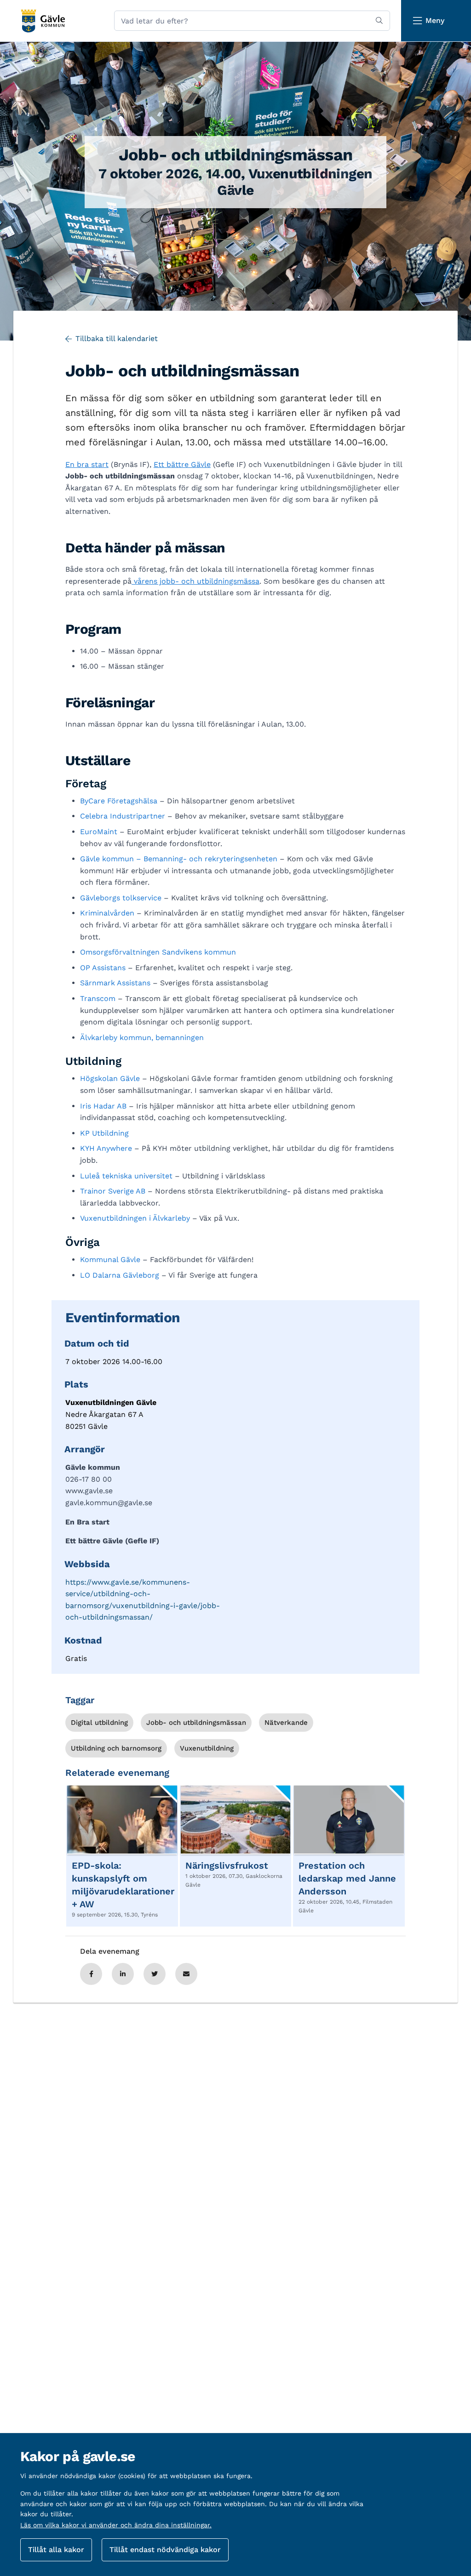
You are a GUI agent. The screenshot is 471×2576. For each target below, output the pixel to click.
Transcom (98, 998)
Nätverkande (286, 1723)
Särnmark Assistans (115, 983)
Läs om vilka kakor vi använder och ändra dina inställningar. (116, 2525)
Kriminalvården (107, 913)
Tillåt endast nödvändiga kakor (165, 2550)
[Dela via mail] (186, 1974)
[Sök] (379, 21)
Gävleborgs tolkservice (121, 898)
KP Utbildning (104, 1133)
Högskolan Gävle (110, 1078)
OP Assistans (103, 968)
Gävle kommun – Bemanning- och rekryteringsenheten (179, 859)
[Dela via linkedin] (123, 1974)
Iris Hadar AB (103, 1106)
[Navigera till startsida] (43, 21)
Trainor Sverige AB (113, 1191)
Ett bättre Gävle (182, 464)
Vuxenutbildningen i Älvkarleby (135, 1218)
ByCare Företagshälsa (119, 801)
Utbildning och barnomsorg (116, 1748)
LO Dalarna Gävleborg (120, 1275)
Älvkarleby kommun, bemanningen (142, 1038)
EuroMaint (99, 832)
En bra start (87, 464)
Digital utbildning (99, 1723)
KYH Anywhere (106, 1148)
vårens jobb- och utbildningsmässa (195, 581)
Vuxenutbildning (207, 1748)
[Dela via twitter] (155, 1974)
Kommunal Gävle (110, 1260)
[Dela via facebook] (91, 1974)
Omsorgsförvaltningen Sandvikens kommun (158, 952)
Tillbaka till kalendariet (117, 338)
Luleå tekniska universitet (126, 1176)
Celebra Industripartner (123, 816)
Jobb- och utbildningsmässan (196, 1723)
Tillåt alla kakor (56, 2550)
